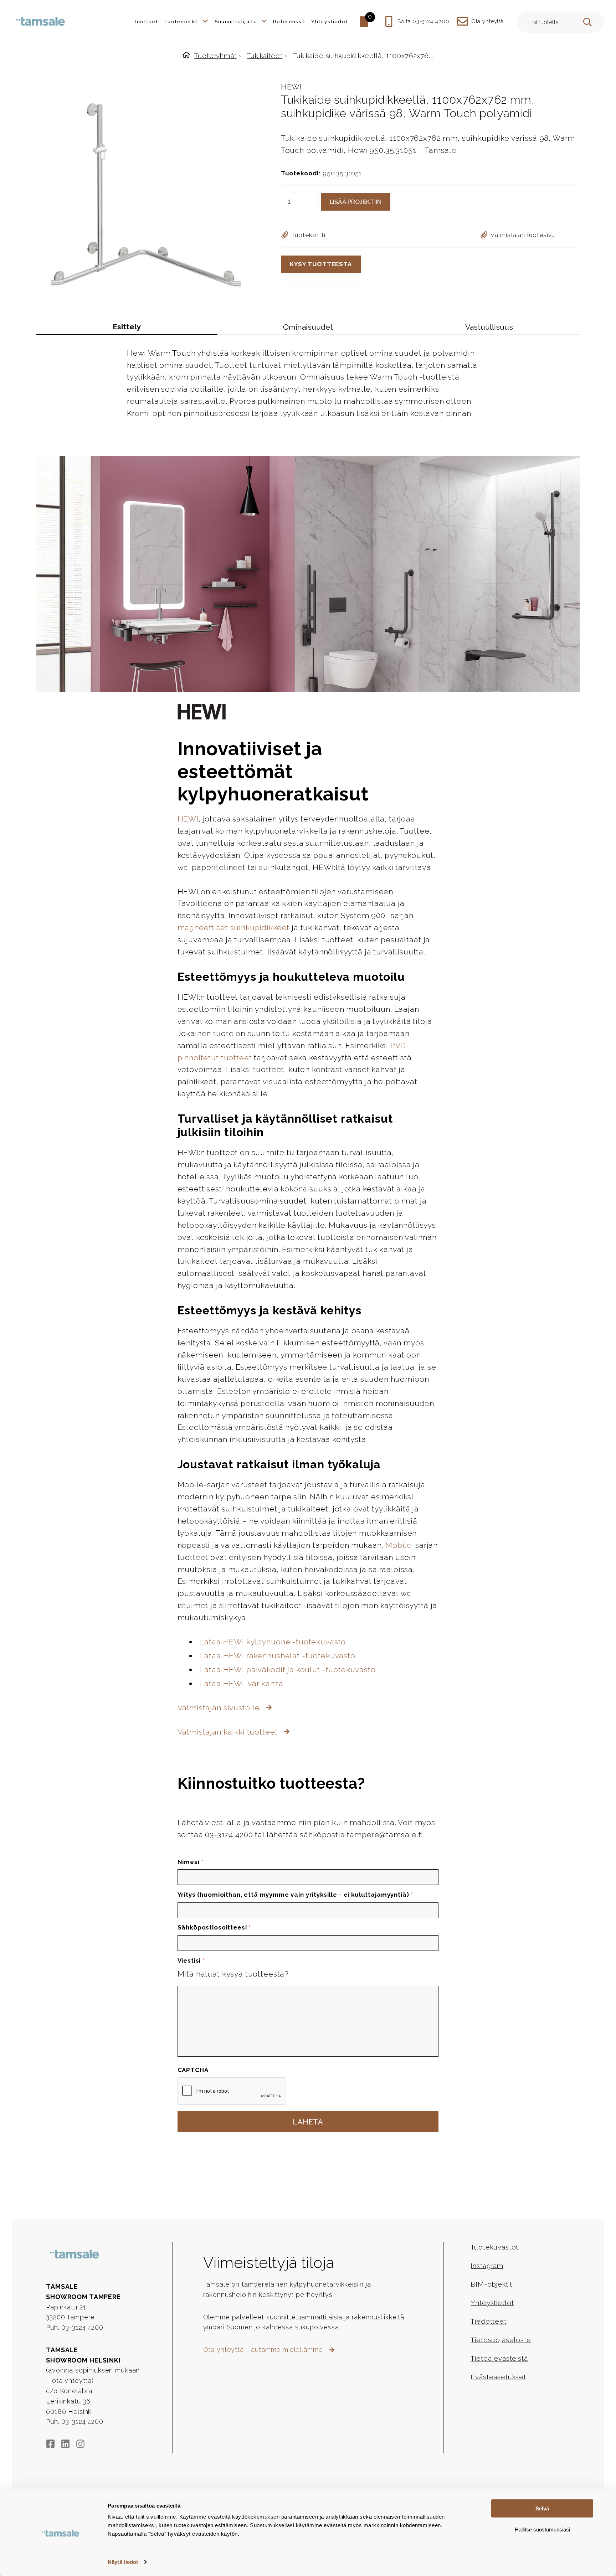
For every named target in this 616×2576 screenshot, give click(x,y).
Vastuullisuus (489, 327)
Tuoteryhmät (215, 56)
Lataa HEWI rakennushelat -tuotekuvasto (278, 1656)
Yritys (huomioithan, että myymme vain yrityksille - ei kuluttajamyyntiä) (295, 1895)
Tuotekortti (308, 235)
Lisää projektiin (356, 202)
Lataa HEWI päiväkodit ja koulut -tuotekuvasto (288, 1670)
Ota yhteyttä (487, 21)
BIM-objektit (491, 2284)
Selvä (542, 2508)
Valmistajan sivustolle (220, 1708)
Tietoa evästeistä (499, 2358)
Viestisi (191, 1961)
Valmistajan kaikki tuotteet (229, 1732)
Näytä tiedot (123, 2562)
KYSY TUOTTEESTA (321, 264)
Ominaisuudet (308, 327)
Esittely (127, 327)
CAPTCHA (193, 2070)
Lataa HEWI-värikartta (242, 1683)
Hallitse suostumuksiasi (542, 2529)
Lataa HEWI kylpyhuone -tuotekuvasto (273, 1642)
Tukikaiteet (265, 56)
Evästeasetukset (498, 2377)
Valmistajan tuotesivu (523, 235)
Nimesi (191, 1862)
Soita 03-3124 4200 (423, 21)
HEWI (291, 87)
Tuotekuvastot (494, 2247)
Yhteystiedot (492, 2303)
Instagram (487, 2266)
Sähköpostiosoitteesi (214, 1927)
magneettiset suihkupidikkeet (234, 928)
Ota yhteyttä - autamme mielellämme (264, 2350)
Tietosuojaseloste (501, 2340)
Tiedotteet (488, 2321)
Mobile (399, 1545)
